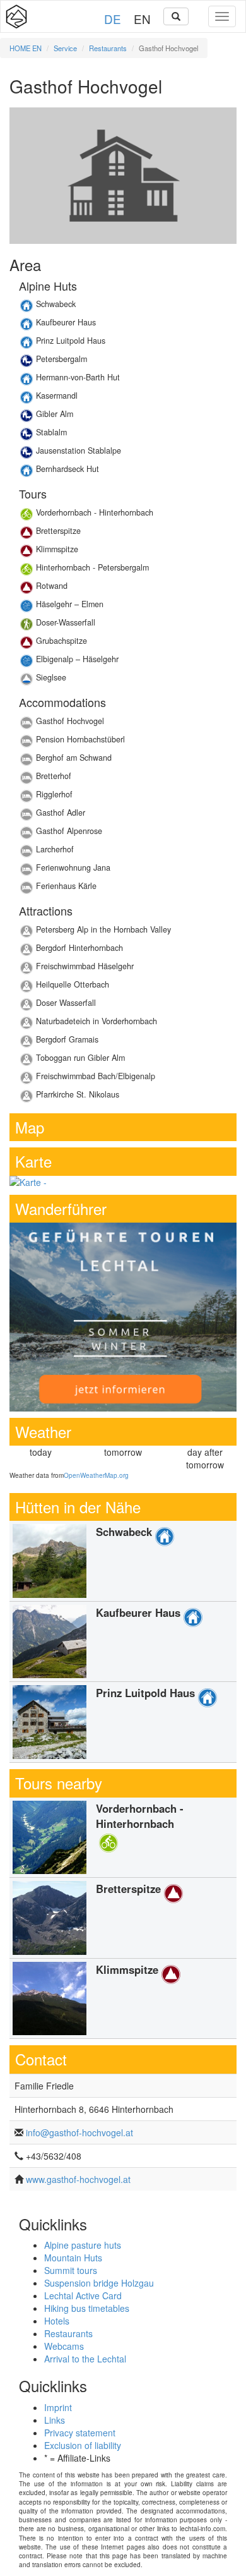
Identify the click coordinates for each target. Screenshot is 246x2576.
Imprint (58, 2407)
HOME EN (26, 48)
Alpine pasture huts (83, 2245)
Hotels (57, 2321)
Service (65, 48)
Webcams (64, 2346)
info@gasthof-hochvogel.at (79, 2132)
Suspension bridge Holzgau (99, 2283)
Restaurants (108, 48)
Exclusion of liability (83, 2445)
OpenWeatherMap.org (96, 1475)
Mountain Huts (73, 2258)
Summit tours (71, 2270)
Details (123, 307)
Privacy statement (80, 2433)
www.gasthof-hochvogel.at (78, 2179)
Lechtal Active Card (83, 2295)
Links (55, 2420)
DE (113, 19)
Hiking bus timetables (87, 2308)
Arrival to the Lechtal (85, 2359)
